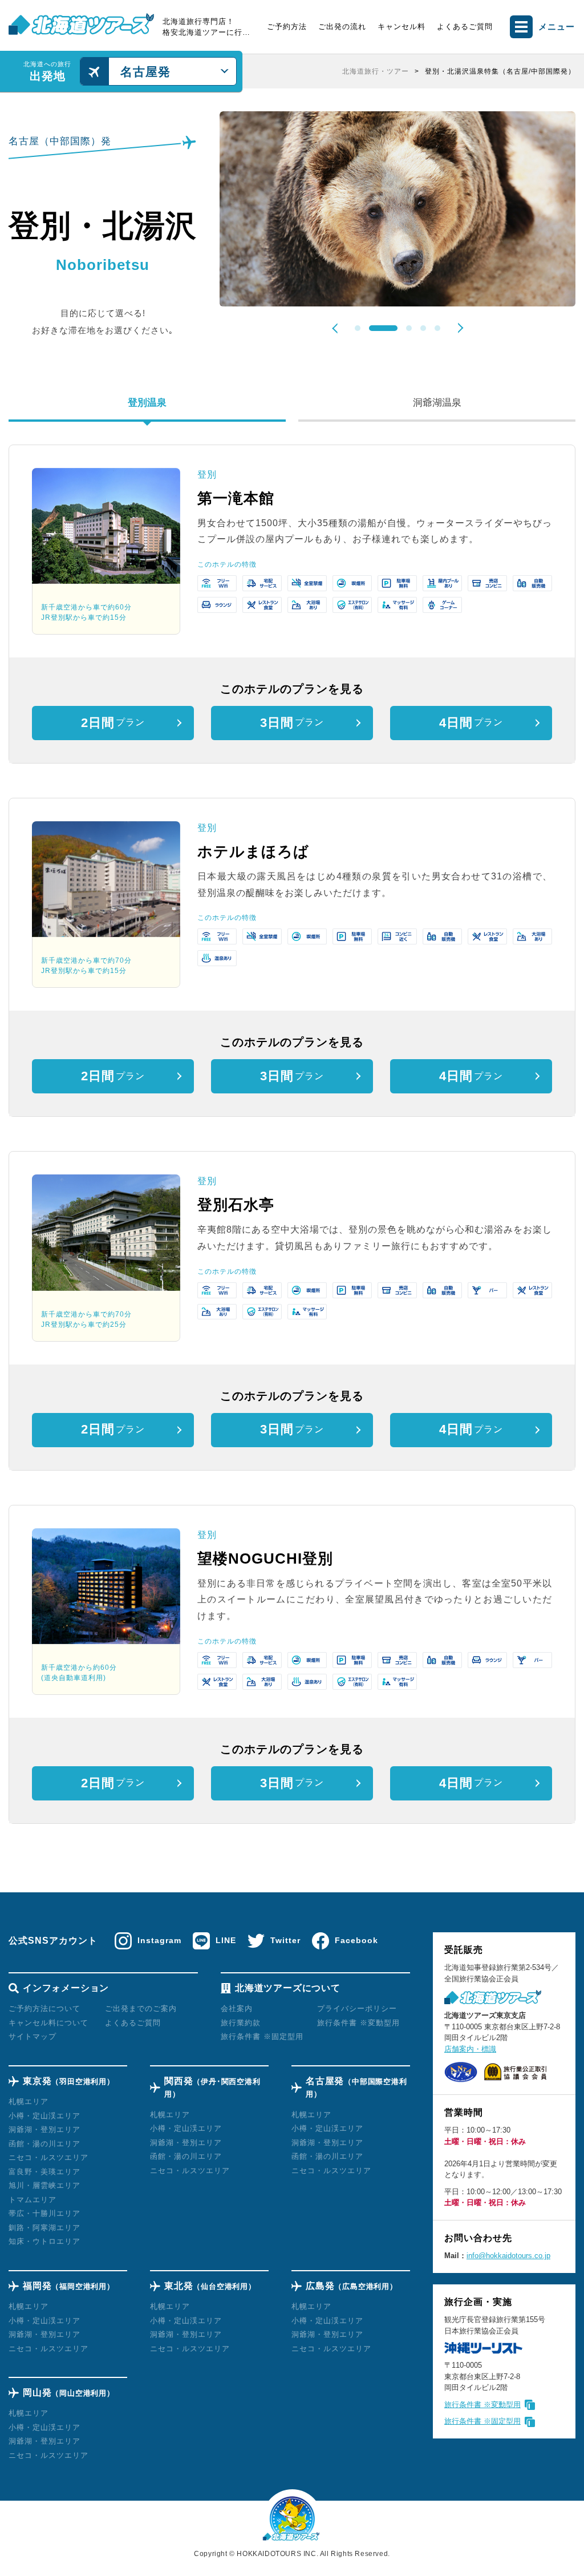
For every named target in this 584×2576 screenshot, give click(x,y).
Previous (337, 328)
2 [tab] (372, 328)
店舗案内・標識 (470, 2049)
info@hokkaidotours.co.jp (508, 2256)
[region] (413, 71)
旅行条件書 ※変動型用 (482, 2405)
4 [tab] (423, 328)
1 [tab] (358, 328)
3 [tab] (398, 328)
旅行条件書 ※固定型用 (482, 2421)
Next (458, 328)
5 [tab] (437, 328)
